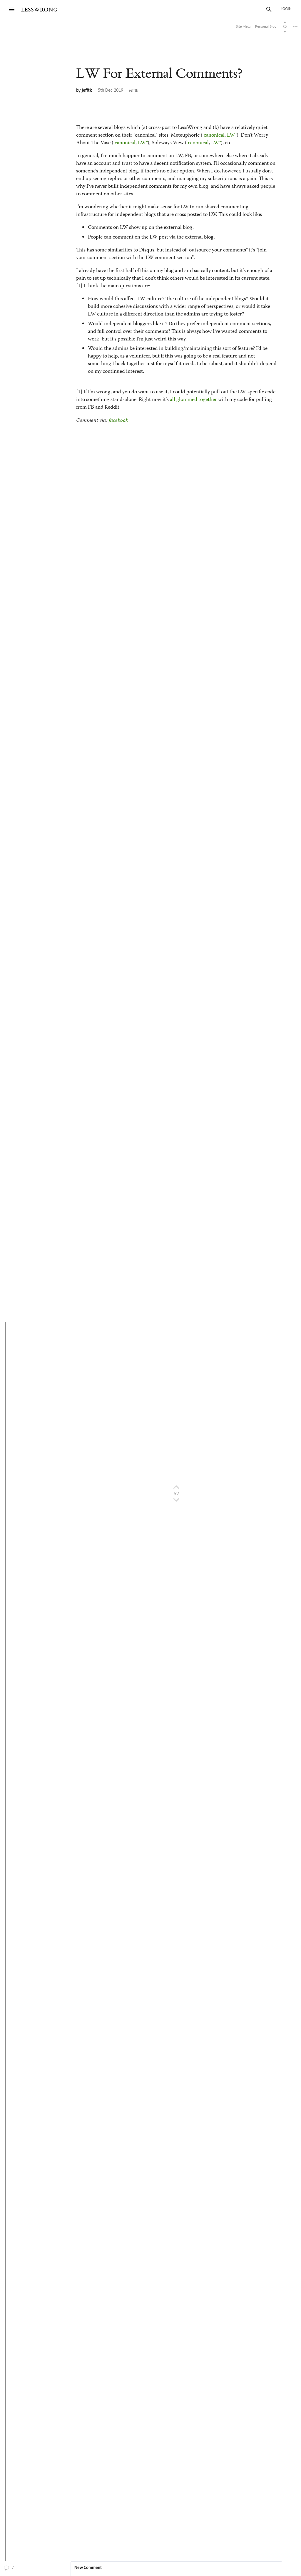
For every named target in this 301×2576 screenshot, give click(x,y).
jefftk (87, 90)
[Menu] (12, 9)
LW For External (159, 74)
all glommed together (193, 400)
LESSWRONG (39, 10)
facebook (118, 421)
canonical (214, 135)
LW (231, 135)
